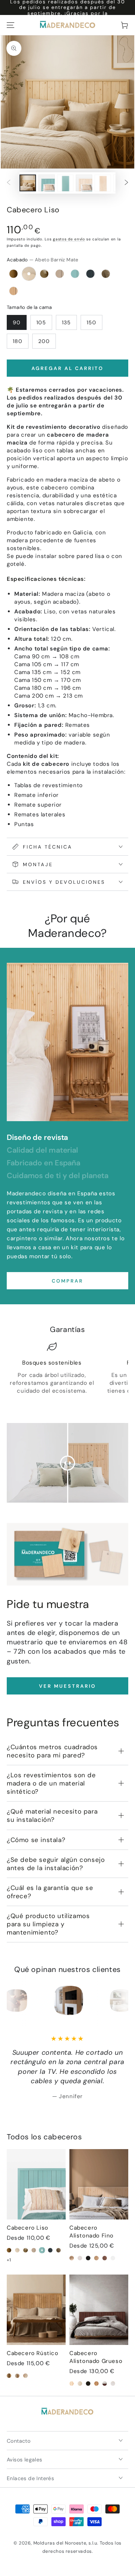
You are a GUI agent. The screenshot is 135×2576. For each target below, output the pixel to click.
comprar (67, 1281)
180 (18, 341)
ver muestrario (67, 1686)
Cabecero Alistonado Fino (91, 2232)
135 (66, 322)
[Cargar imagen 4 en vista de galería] (84, 183)
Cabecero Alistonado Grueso (96, 2357)
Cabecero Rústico (33, 2353)
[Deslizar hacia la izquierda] (9, 183)
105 (41, 322)
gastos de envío (69, 239)
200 (44, 341)
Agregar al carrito (67, 368)
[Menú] (10, 25)
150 (91, 322)
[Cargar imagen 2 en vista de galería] (46, 183)
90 (17, 322)
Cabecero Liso (28, 2228)
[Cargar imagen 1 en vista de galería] (28, 183)
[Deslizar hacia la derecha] (126, 183)
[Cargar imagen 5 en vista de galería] (103, 183)
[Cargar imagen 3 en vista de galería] (65, 183)
